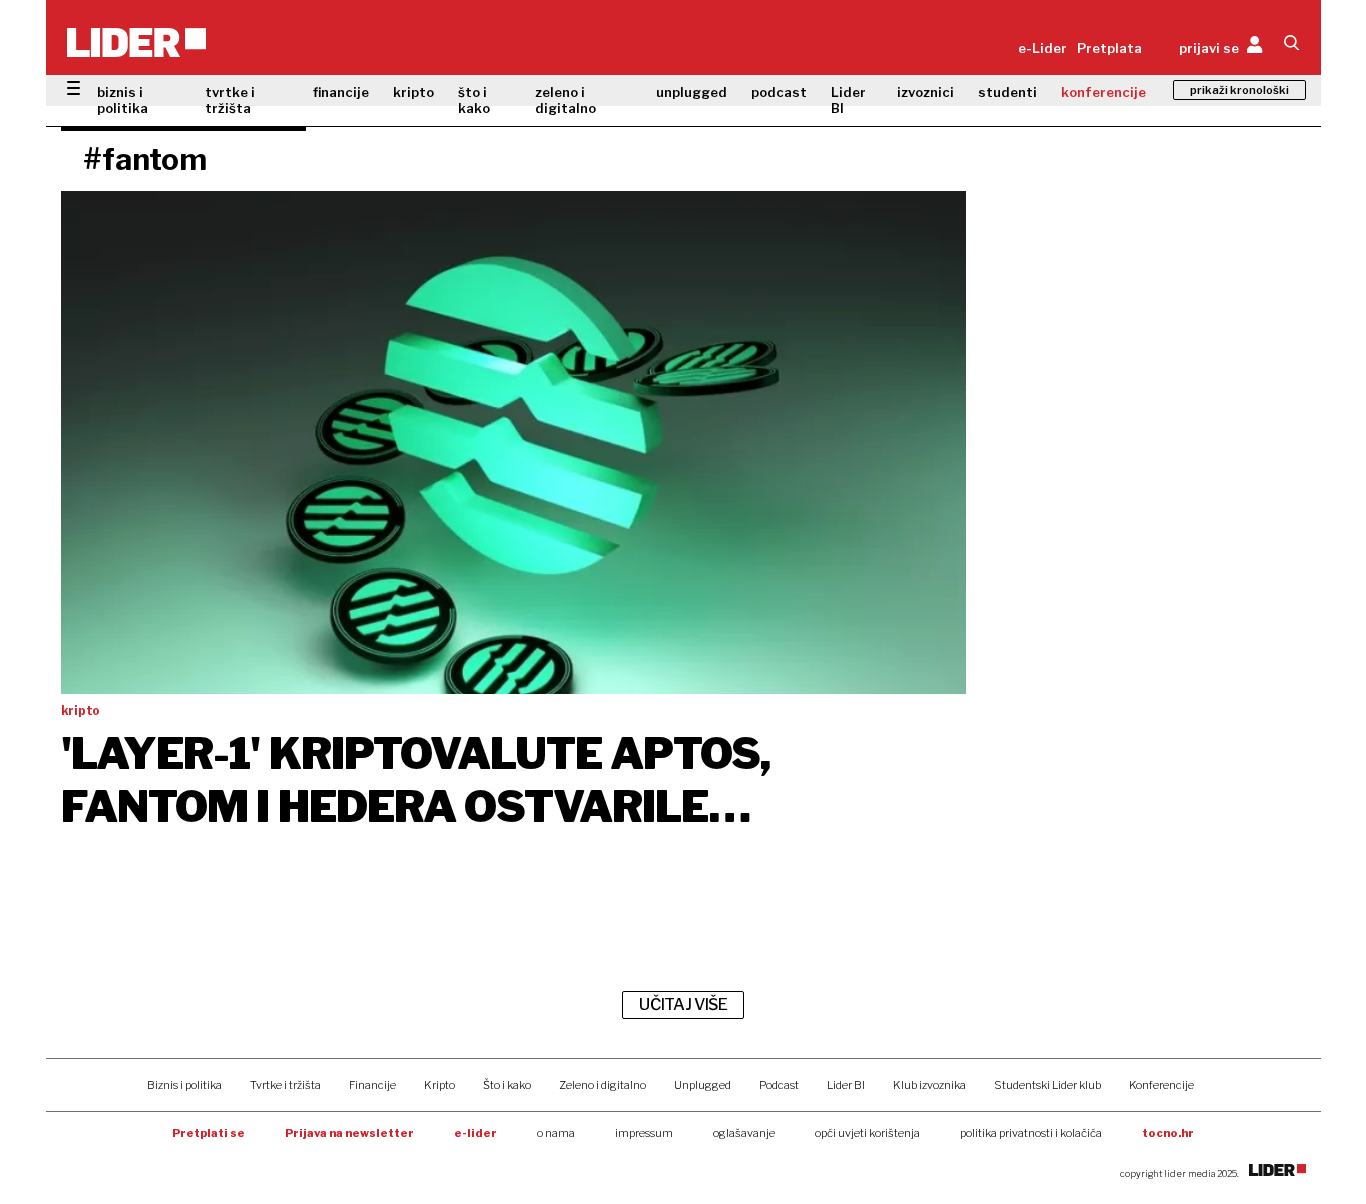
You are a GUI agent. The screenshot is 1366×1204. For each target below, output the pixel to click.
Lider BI (848, 100)
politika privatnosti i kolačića (1031, 1133)
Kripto (439, 1085)
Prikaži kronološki (1239, 90)
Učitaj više (683, 1004)
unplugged (691, 92)
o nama (556, 1133)
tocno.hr (1168, 1133)
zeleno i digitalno (565, 100)
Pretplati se (208, 1133)
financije (341, 92)
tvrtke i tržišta (230, 100)
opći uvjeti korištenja (867, 1133)
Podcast (779, 1085)
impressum (644, 1133)
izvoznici (925, 92)
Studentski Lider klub (1047, 1085)
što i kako (474, 100)
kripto (413, 92)
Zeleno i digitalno (602, 1085)
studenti (1007, 92)
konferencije (1103, 92)
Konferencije (1161, 1085)
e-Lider (1042, 48)
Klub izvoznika (929, 1085)
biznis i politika (122, 100)
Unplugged (702, 1085)
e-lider (475, 1133)
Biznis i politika (184, 1085)
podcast (779, 92)
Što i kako (507, 1085)
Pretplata (1109, 48)
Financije (372, 1085)
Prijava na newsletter (349, 1133)
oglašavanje (744, 1133)
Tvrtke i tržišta (285, 1085)
